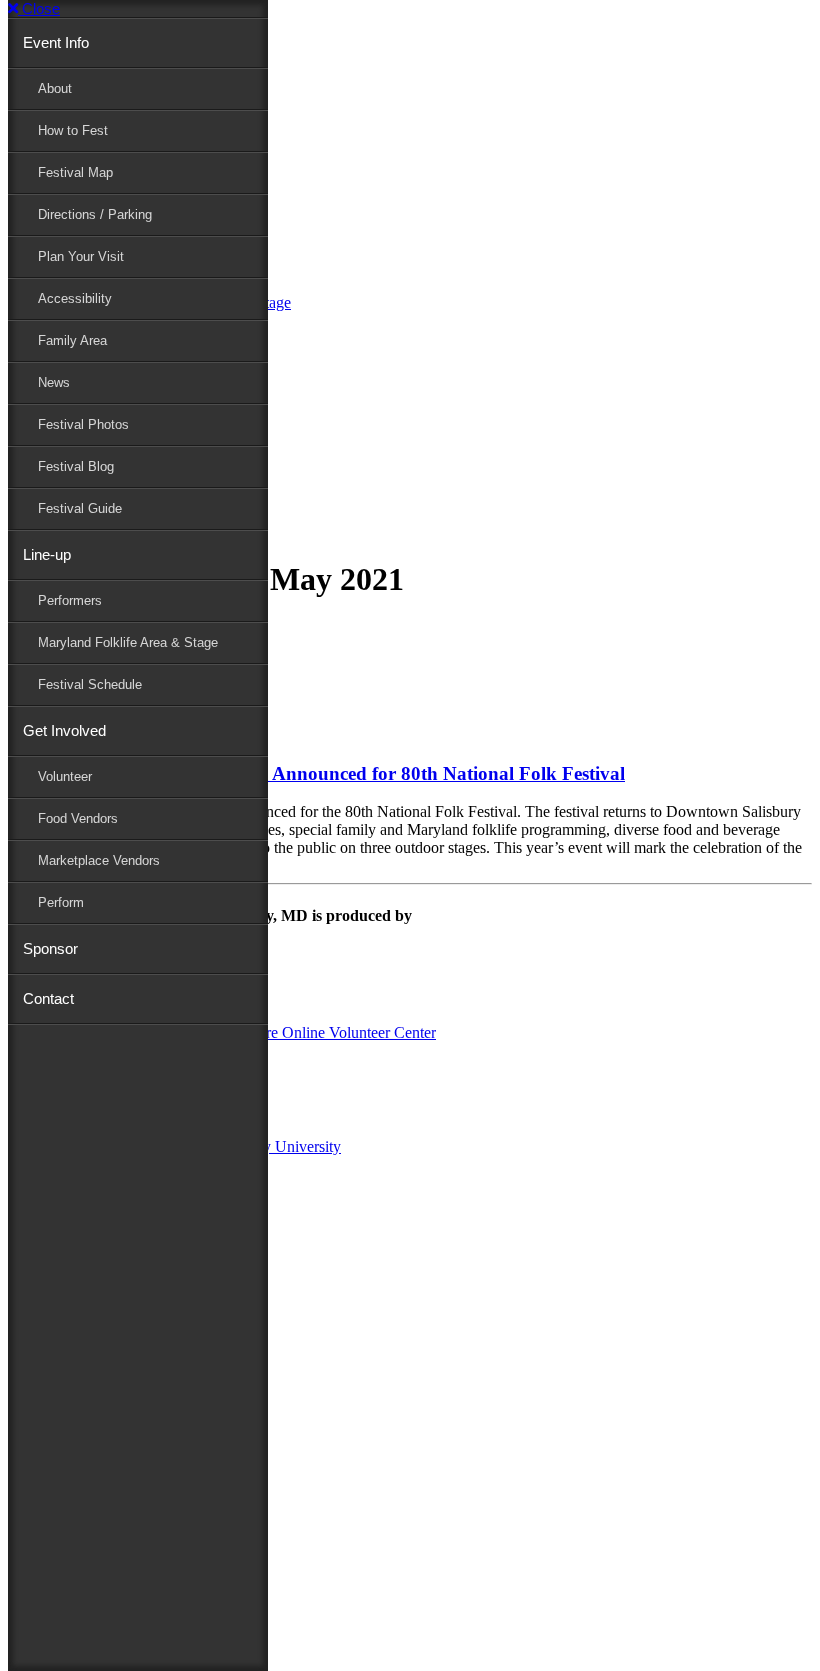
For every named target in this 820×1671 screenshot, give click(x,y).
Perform (61, 902)
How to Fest (73, 130)
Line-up (47, 554)
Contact (48, 998)
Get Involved (64, 730)
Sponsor (50, 948)
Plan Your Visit (81, 256)
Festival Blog (76, 466)
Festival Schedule (90, 684)
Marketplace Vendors (99, 860)
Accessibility (75, 298)
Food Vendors (78, 818)
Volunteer (65, 776)
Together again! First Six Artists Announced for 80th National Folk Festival (316, 773)
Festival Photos (83, 424)
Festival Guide (80, 508)
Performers (70, 600)
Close (39, 8)
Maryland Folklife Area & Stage (128, 642)
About (55, 88)
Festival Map (75, 172)
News (54, 382)
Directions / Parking (95, 214)
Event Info (56, 42)
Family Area (72, 340)
